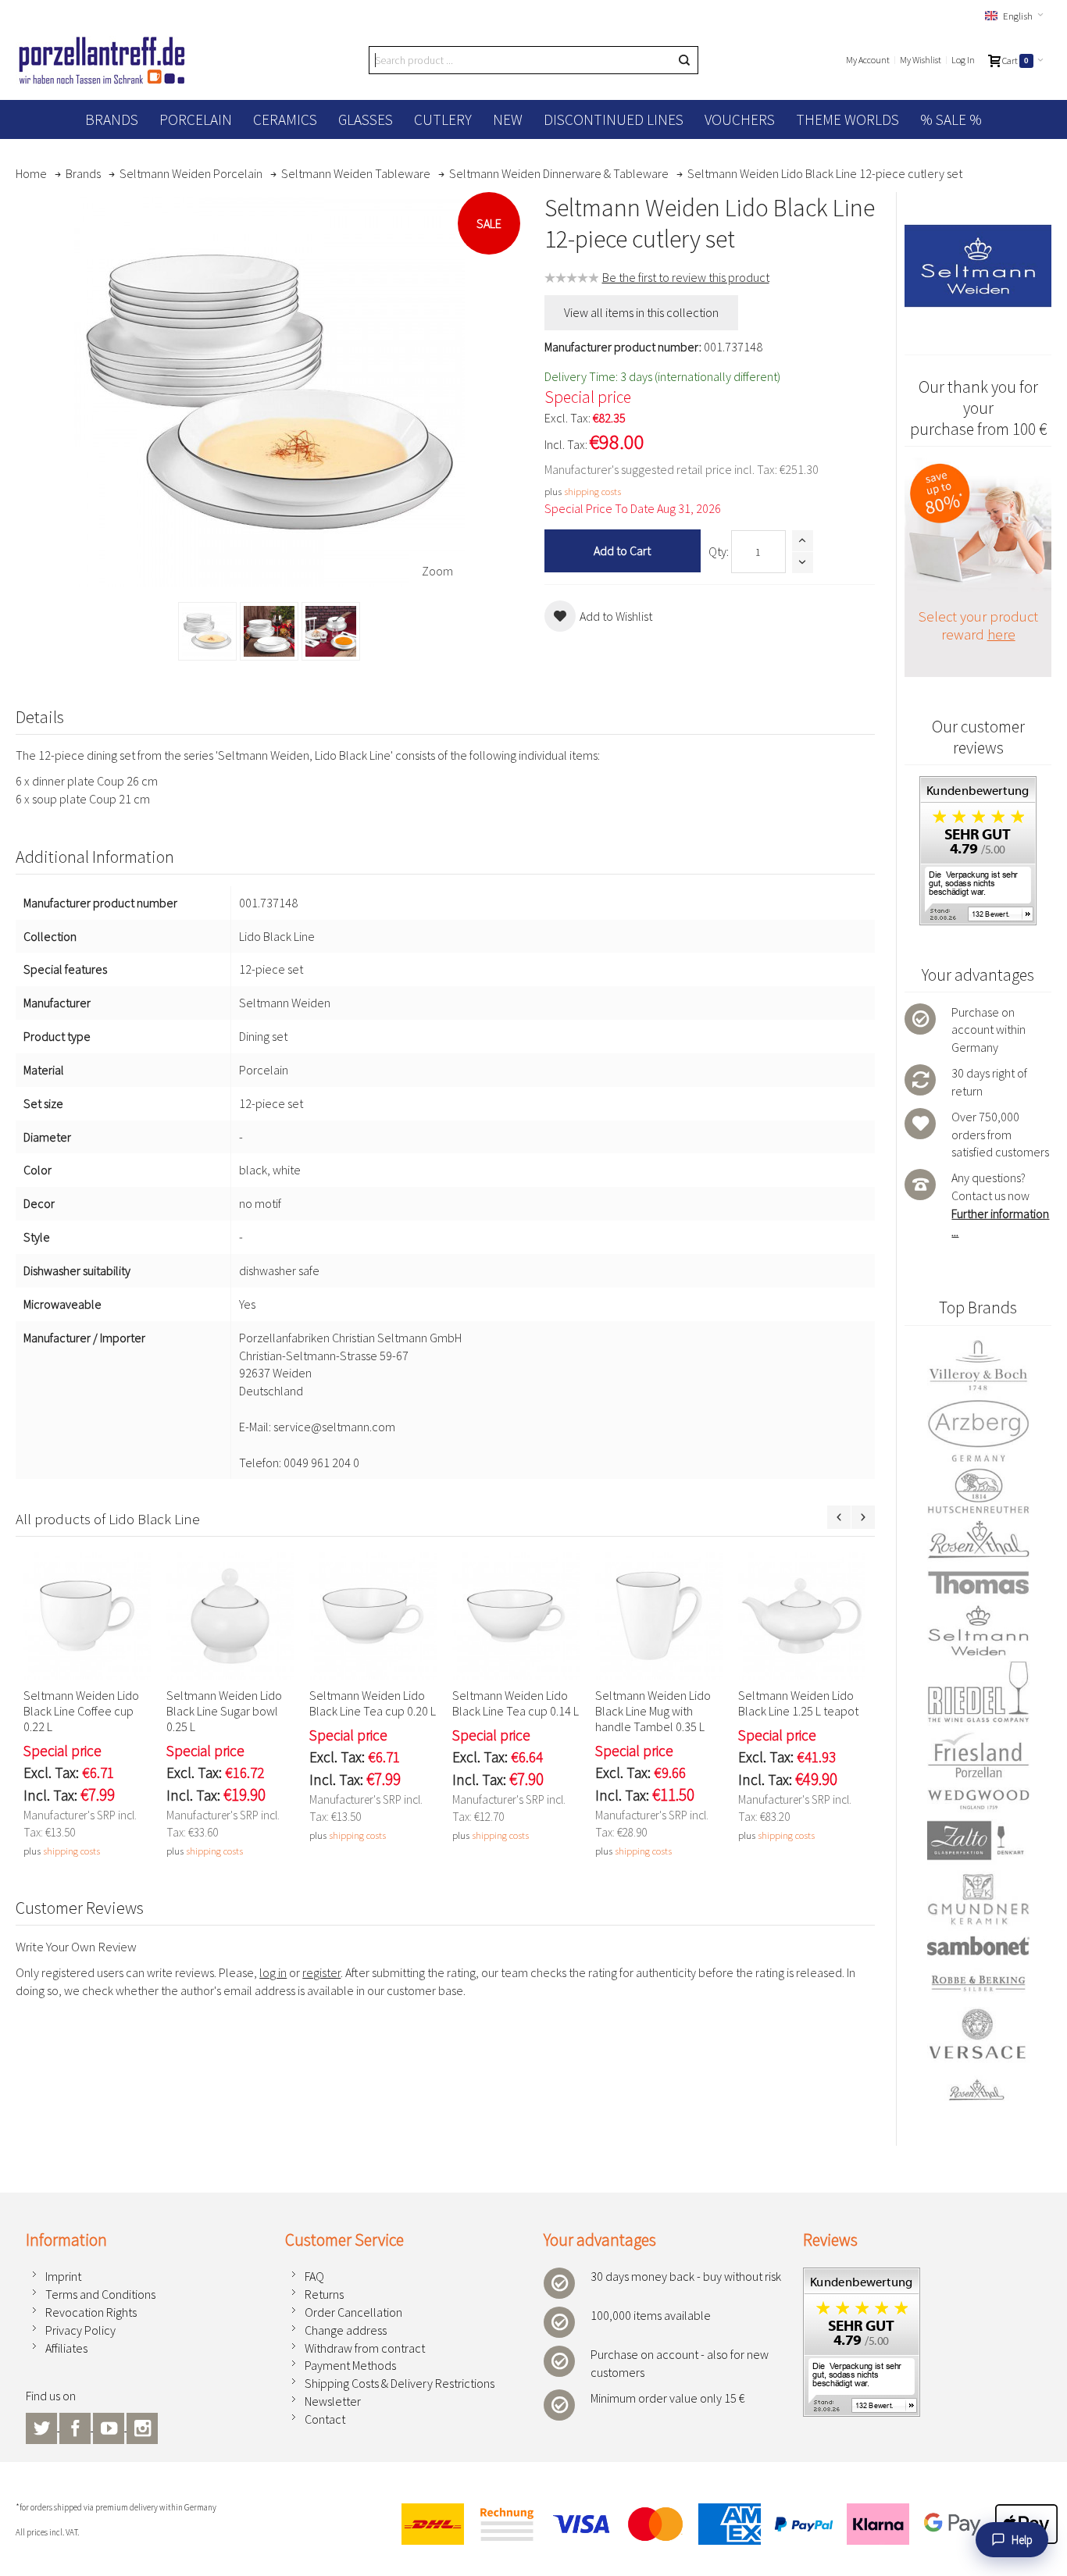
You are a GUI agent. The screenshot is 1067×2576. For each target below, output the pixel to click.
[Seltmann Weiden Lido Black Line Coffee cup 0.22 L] (87, 1616)
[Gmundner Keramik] (978, 1899)
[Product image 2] (269, 631)
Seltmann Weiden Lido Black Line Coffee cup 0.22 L (81, 1711)
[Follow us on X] (43, 2426)
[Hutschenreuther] (978, 1491)
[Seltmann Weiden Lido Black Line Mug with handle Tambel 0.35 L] (659, 1616)
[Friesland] (978, 1755)
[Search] (684, 60)
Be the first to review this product (686, 277)
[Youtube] (110, 2426)
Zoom (437, 571)
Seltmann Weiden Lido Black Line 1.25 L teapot (798, 1703)
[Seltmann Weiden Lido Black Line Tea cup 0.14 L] (516, 1616)
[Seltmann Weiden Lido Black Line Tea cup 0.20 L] (373, 1616)
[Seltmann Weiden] (978, 1632)
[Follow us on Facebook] (76, 2426)
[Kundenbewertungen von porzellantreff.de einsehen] (862, 2276)
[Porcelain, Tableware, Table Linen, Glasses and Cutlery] (102, 60)
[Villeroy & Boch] (978, 1366)
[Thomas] (978, 1582)
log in (273, 1972)
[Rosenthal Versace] (978, 2055)
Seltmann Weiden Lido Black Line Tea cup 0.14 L (516, 1703)
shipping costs (592, 491)
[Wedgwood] (978, 1799)
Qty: (719, 551)
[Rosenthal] (978, 1539)
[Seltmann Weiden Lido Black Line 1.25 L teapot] (802, 1616)
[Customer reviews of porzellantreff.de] (978, 785)
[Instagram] (142, 2426)
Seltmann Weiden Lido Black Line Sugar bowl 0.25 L (224, 1711)
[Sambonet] (978, 1946)
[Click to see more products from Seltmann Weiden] (978, 266)
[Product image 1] (207, 631)
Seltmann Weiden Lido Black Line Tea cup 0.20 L (373, 1703)
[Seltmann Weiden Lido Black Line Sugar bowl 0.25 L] (230, 1616)
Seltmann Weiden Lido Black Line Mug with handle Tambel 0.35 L (653, 1711)
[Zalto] (978, 1840)
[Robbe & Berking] (978, 1983)
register (321, 1972)
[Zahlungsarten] (723, 2524)
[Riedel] (978, 1694)
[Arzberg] (978, 1431)
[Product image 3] (331, 631)
